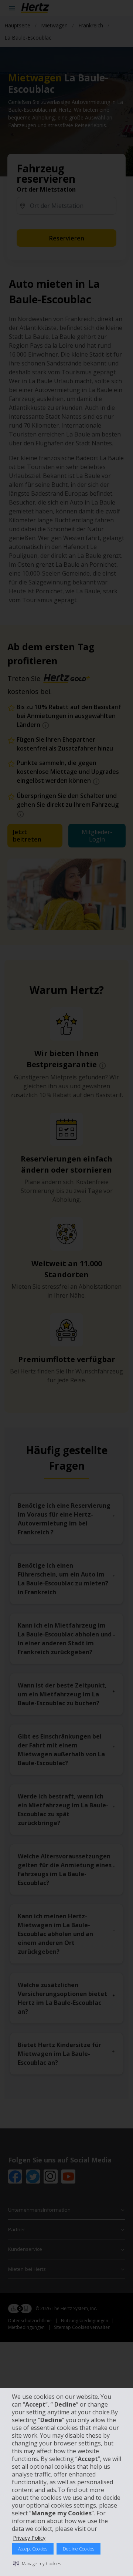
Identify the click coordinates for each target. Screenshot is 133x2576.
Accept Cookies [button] (33, 2549)
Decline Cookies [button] (79, 2549)
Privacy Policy (29, 2538)
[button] (37, 2563)
